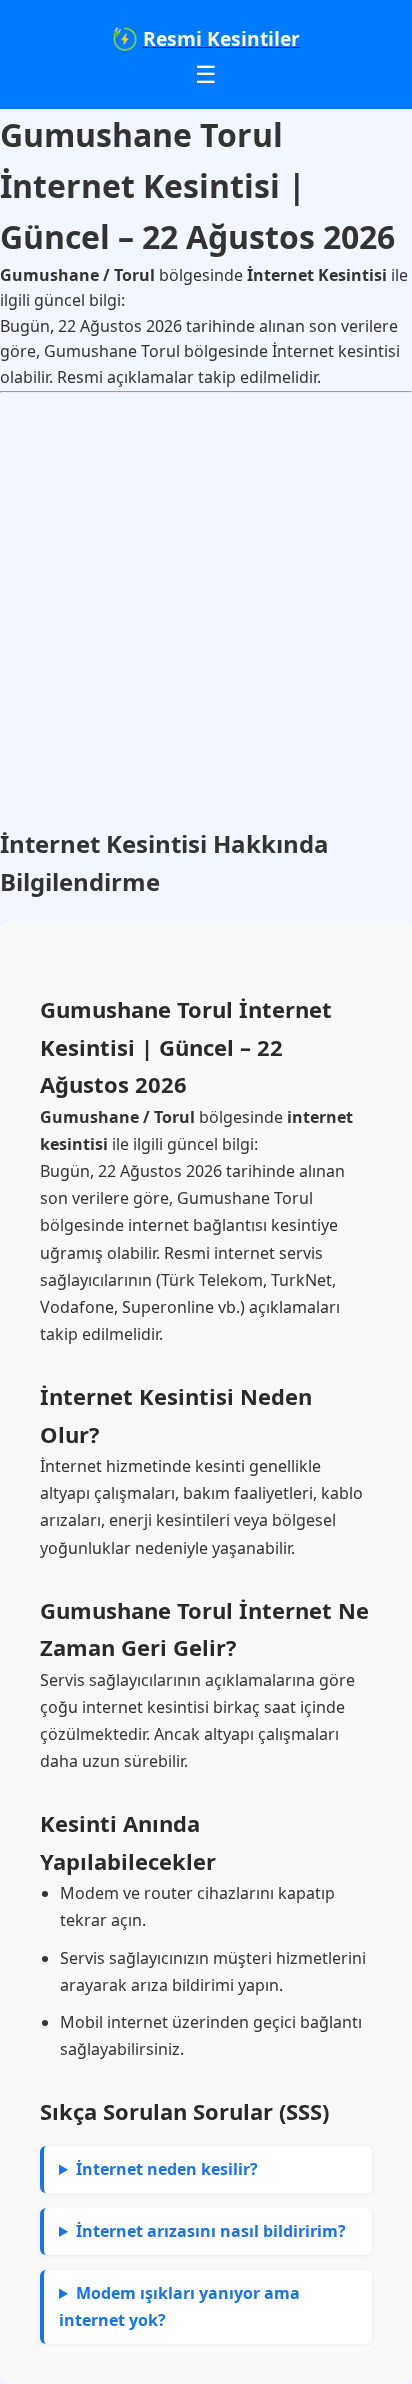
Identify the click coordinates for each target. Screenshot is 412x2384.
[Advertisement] (206, 609)
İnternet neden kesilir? (167, 2169)
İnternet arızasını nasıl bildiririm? (211, 2231)
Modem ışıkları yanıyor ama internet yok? (179, 2306)
